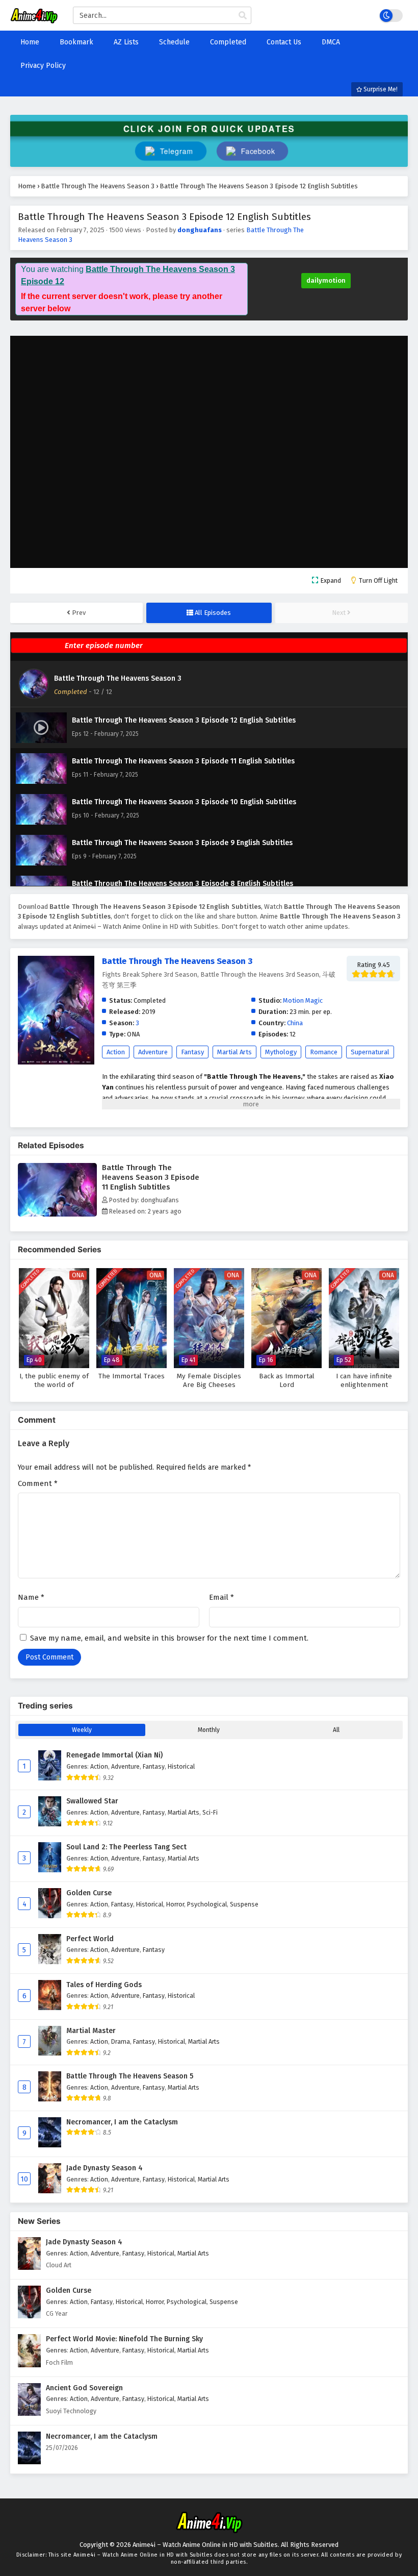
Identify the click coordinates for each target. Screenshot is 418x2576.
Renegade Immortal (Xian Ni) (114, 1755)
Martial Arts (234, 1052)
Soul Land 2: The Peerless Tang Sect (126, 1847)
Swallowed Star (92, 1801)
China (295, 1023)
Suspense (244, 1904)
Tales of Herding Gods (104, 1985)
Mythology (281, 1052)
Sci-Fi (210, 1812)
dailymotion (326, 280)
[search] (243, 16)
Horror (175, 1904)
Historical (181, 1766)
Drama (121, 2041)
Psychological (207, 1904)
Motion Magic (303, 1000)
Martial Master (91, 2031)
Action (116, 1052)
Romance (324, 1052)
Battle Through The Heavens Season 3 (118, 678)
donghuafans (200, 230)
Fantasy (192, 1052)
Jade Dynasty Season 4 (104, 2168)
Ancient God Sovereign (84, 2388)
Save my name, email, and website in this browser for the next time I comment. (169, 1638)
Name (31, 1597)
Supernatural (370, 1052)
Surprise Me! (380, 89)
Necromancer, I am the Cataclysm (122, 2122)
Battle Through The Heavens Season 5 (130, 2076)
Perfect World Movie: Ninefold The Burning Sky (124, 2339)
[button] (252, 151)
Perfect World (90, 1939)
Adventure (153, 1052)
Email (221, 1597)
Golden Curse (89, 1893)
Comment (38, 1483)
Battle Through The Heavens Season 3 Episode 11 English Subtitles (151, 1177)
